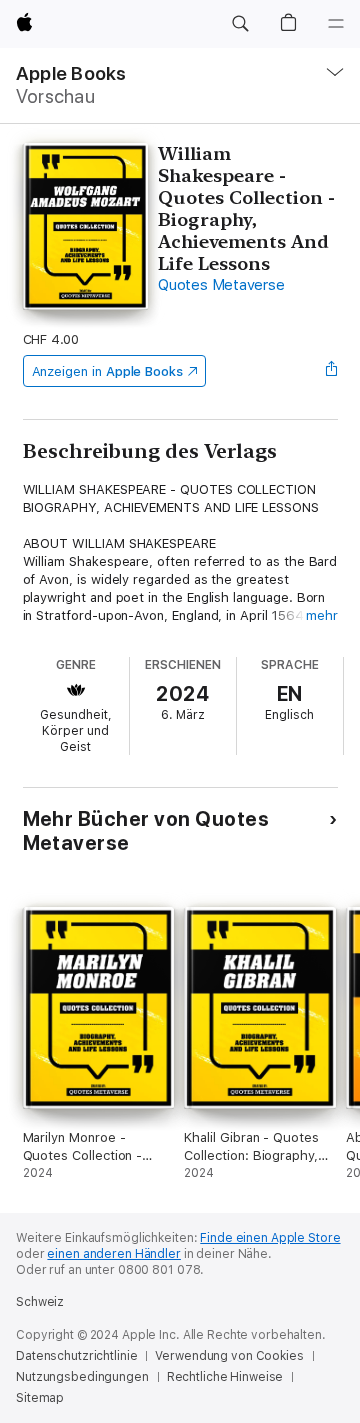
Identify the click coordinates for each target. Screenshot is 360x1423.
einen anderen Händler (113, 1254)
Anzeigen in (108, 371)
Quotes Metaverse (221, 285)
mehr (322, 615)
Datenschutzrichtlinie (76, 1356)
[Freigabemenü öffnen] (331, 371)
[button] (240, 24)
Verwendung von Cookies (229, 1356)
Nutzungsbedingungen (82, 1377)
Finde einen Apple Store (270, 1238)
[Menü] (336, 24)
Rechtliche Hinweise (225, 1377)
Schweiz (40, 1302)
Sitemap (40, 1398)
